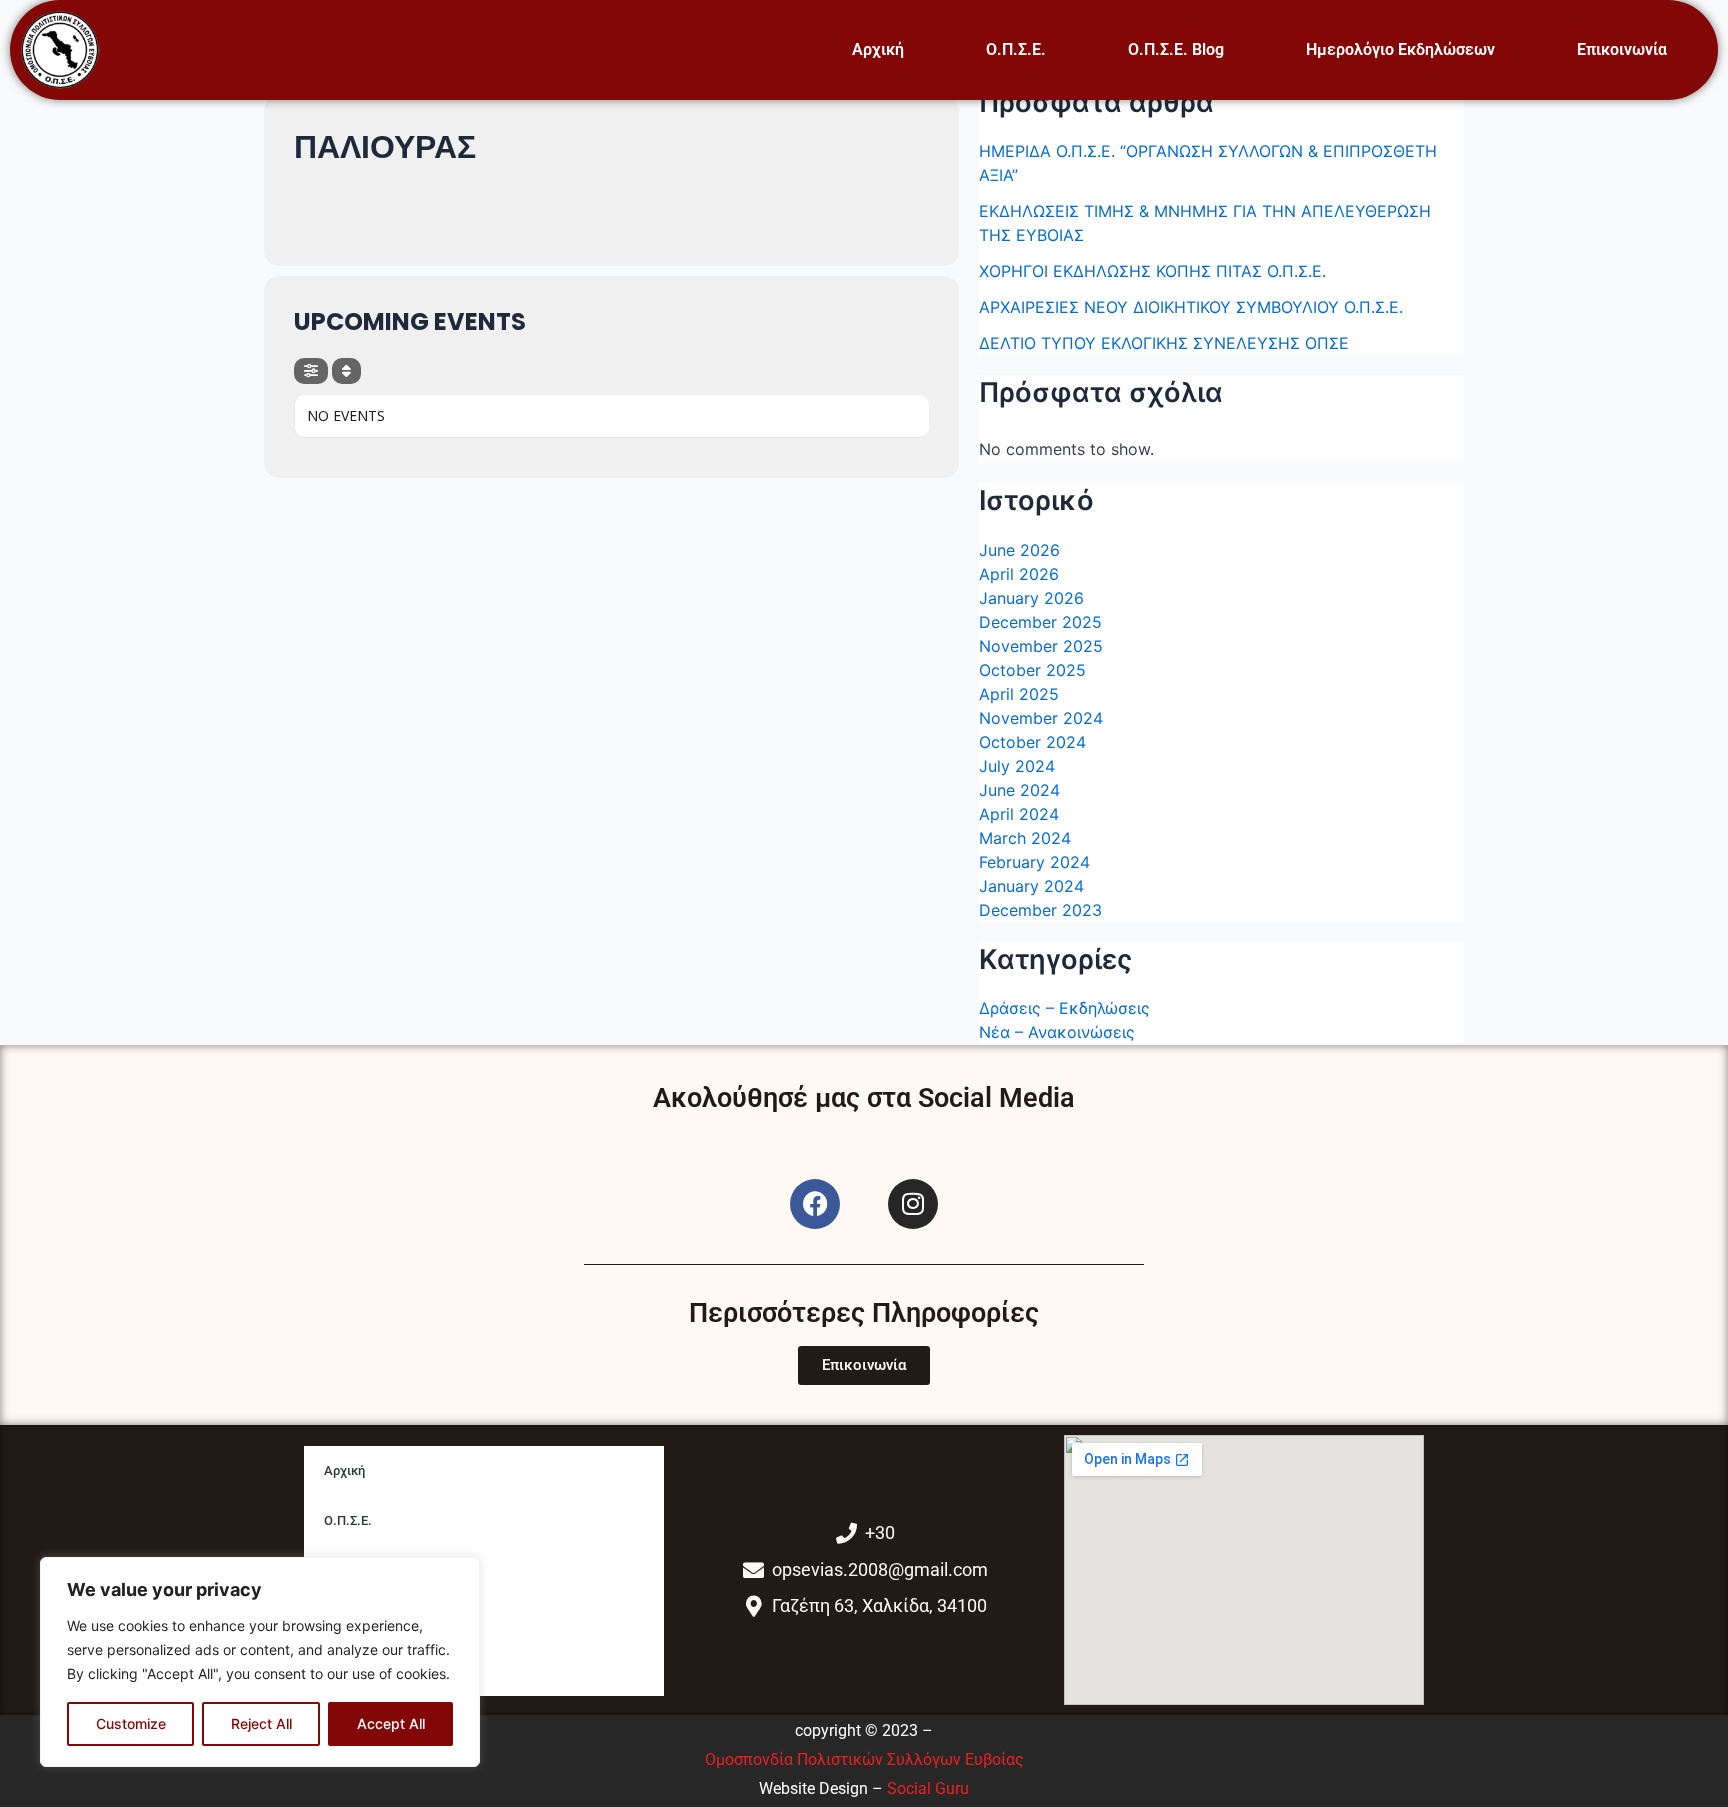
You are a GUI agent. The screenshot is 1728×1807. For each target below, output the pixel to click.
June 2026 (1019, 550)
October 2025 (1032, 670)
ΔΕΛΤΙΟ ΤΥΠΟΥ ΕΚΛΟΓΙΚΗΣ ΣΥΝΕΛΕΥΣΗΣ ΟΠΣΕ (1164, 343)
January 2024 (1031, 886)
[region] (260, 1662)
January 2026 (1031, 598)
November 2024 (1041, 718)
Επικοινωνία (1622, 49)
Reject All (261, 1723)
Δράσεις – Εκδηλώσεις (1064, 1008)
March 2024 (1025, 838)
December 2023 (1040, 910)
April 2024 (1019, 814)
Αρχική (878, 49)
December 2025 (1040, 622)
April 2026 (1019, 574)
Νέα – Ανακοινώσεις (1057, 1032)
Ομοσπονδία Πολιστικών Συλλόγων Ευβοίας (864, 1759)
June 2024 (1019, 790)
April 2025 (1019, 694)
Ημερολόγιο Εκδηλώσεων (1400, 49)
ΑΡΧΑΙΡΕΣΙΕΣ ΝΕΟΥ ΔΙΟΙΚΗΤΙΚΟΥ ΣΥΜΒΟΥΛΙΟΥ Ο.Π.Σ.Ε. (1191, 307)
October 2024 (1032, 742)
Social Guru (928, 1788)
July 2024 (1017, 766)
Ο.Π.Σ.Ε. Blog (1176, 49)
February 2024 (1034, 862)
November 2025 (1041, 646)
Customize (131, 1723)
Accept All (391, 1723)
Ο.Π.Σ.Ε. (1016, 49)
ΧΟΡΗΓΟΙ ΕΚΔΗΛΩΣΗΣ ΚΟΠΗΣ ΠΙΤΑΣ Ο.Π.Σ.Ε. (1152, 271)
